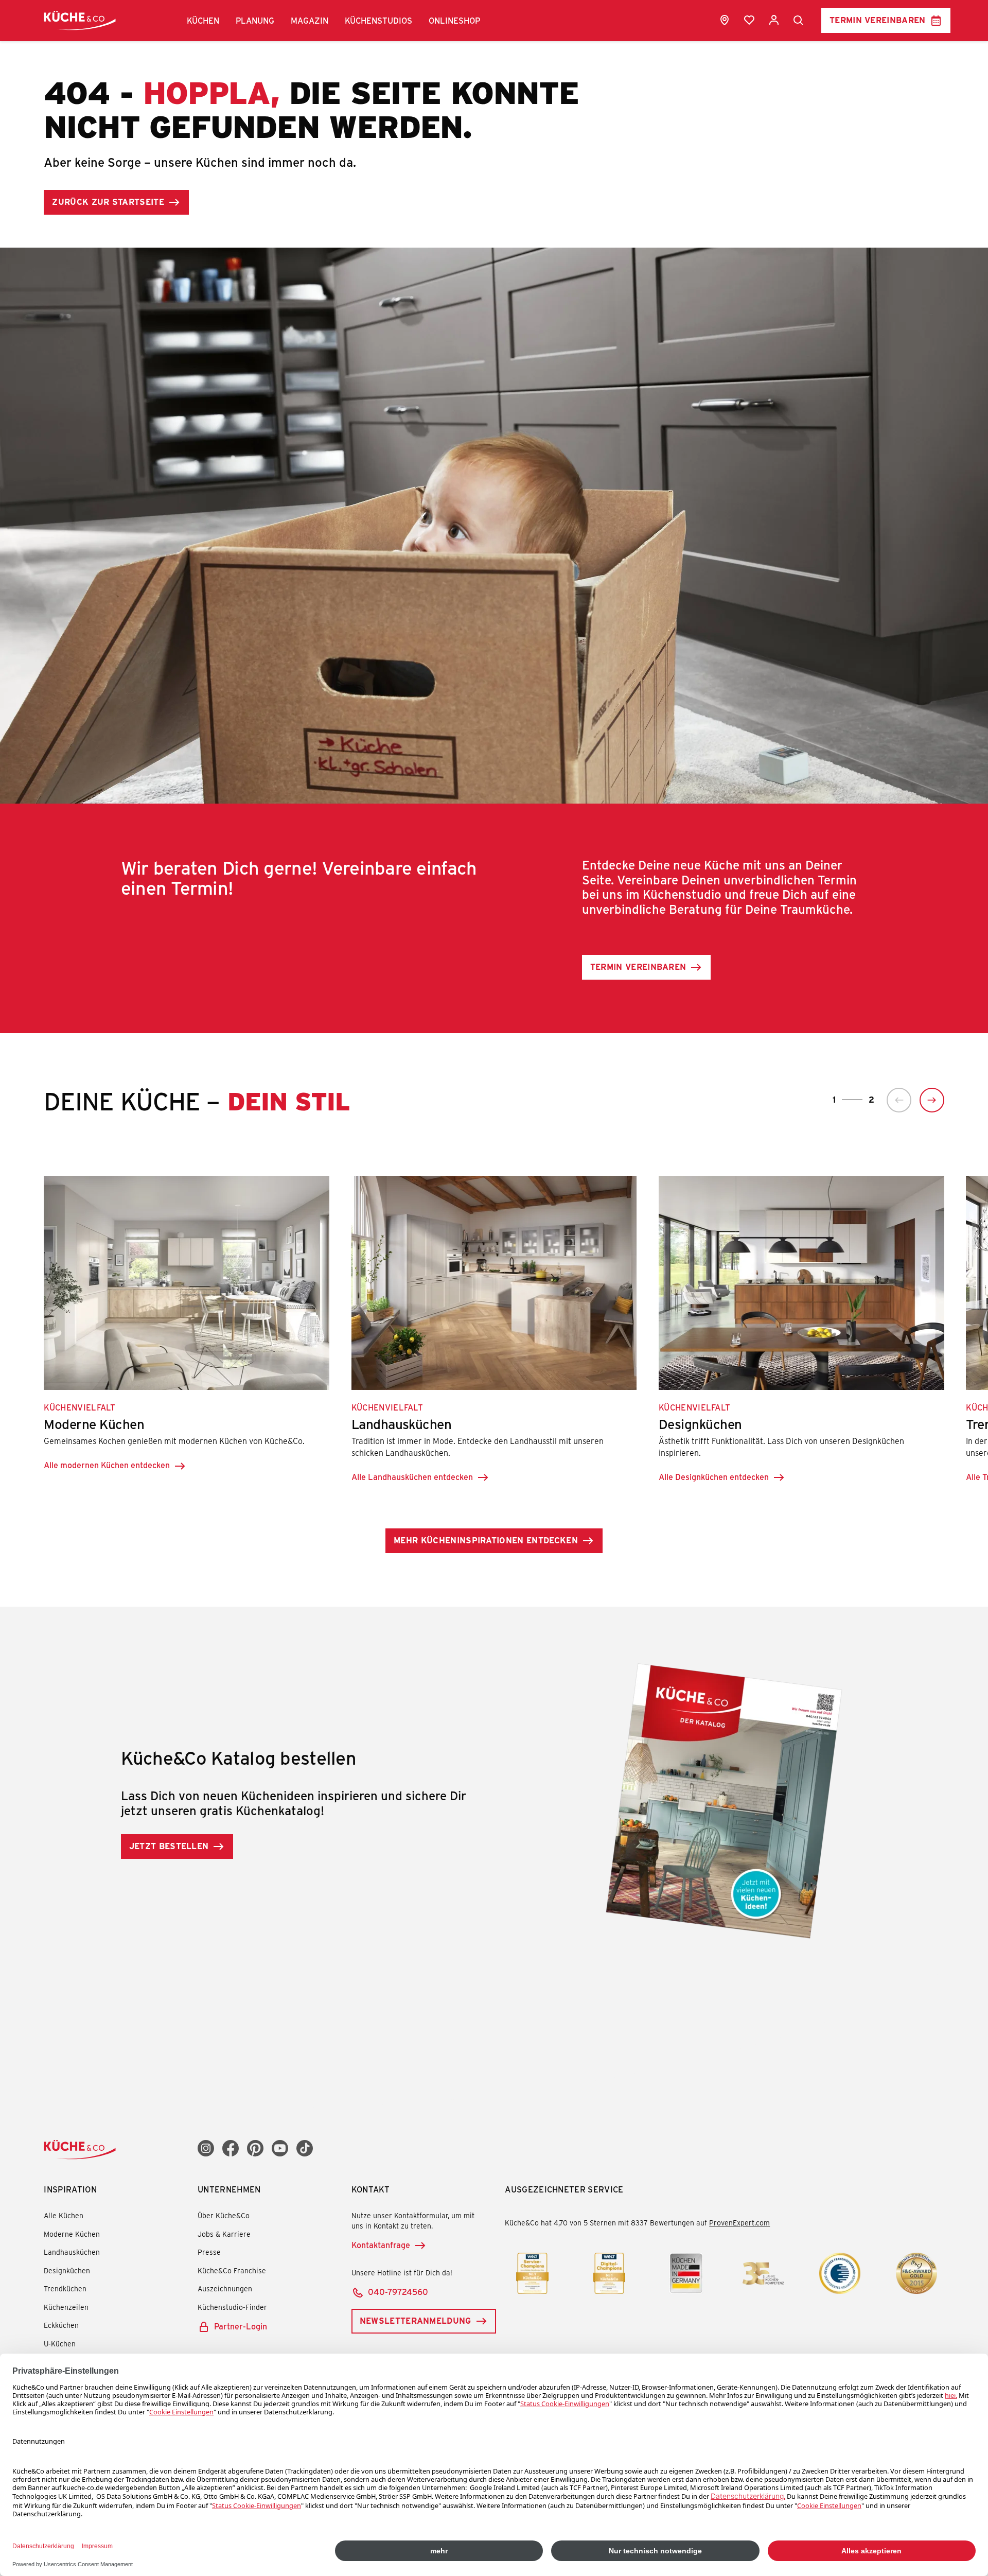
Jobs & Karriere (224, 2234)
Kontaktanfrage (381, 2245)
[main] (494, 994)
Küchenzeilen (66, 2307)
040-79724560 (398, 2292)
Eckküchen (61, 2325)
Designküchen (67, 2270)
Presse (209, 2252)
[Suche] (799, 21)
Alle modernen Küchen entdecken (107, 1465)
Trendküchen (65, 2288)
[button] (203, 21)
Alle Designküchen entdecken (714, 1477)
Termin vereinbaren (878, 20)
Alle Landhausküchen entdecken (412, 1477)
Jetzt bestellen (169, 1846)
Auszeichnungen (225, 2288)
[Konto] (774, 20)
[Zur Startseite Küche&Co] (80, 20)
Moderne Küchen (72, 2234)
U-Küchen (60, 2344)
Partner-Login (241, 2326)
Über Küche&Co (224, 2215)
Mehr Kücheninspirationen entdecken (486, 1540)
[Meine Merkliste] (749, 20)
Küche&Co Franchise (232, 2270)
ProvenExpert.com (739, 2223)
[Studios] (725, 20)
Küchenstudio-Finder (232, 2307)
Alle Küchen (64, 2215)
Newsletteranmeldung (416, 2320)
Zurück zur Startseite (108, 202)
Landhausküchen (72, 2252)
